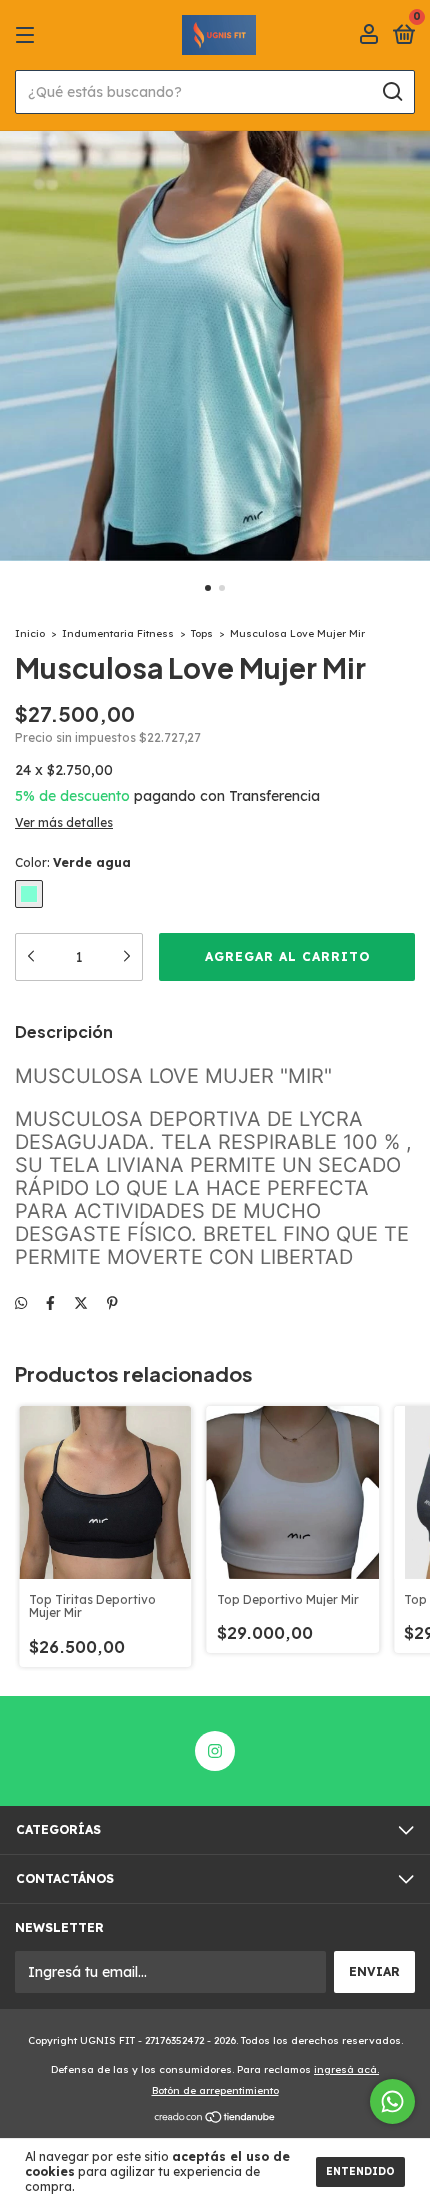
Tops (202, 633)
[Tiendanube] (215, 2119)
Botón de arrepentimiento (215, 2090)
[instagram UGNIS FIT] (215, 1751)
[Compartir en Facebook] (50, 1303)
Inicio (30, 633)
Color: (73, 862)
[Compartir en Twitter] (81, 1303)
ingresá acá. (346, 2069)
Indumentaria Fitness (118, 633)
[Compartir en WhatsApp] (21, 1303)
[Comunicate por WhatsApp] (392, 2101)
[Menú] (28, 35)
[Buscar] (391, 92)
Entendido (360, 2171)
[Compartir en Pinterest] (112, 1303)
